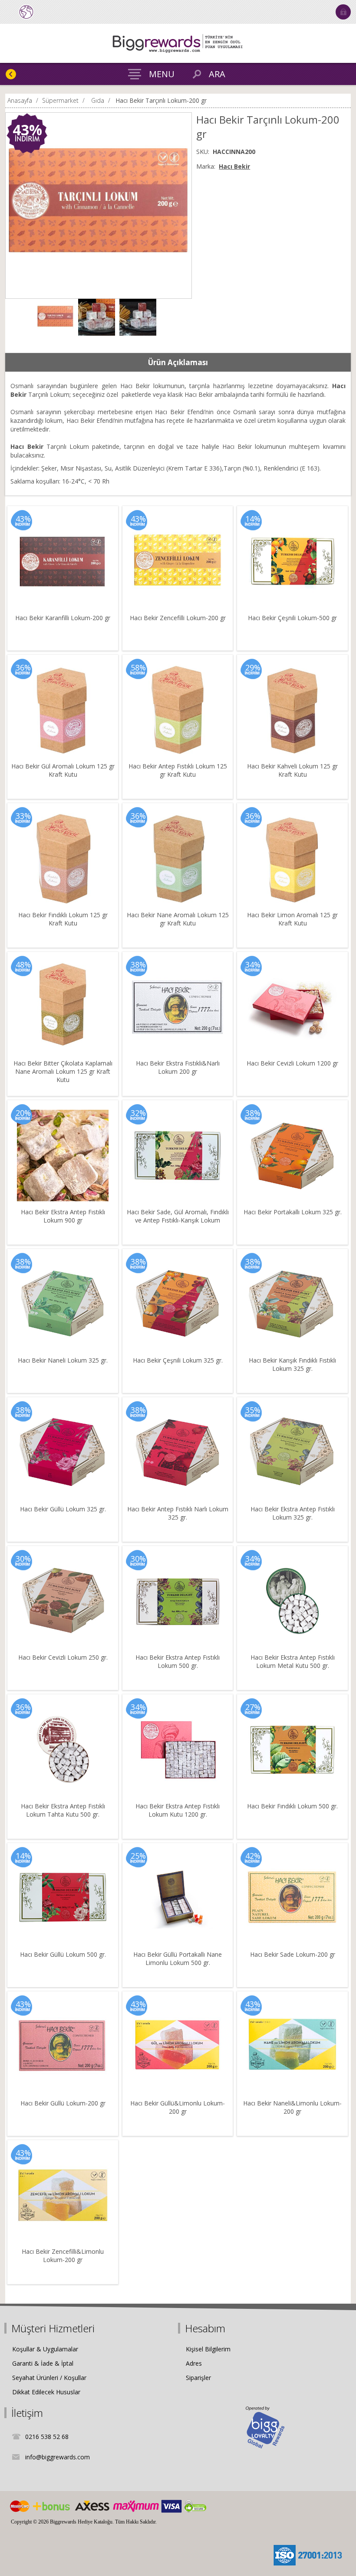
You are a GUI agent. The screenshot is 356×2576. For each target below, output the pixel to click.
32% (138, 1113)
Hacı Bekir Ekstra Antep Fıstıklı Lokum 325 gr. (293, 1513)
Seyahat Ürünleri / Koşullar (49, 2378)
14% (253, 519)
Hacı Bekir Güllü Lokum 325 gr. (63, 1509)
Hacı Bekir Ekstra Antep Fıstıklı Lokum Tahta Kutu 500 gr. (63, 1810)
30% (23, 1559)
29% (253, 667)
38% (138, 964)
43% (27, 130)
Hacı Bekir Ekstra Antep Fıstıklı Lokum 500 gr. (178, 1661)
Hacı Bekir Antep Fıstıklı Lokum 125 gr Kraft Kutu (178, 770)
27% (253, 1707)
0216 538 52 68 (47, 2437)
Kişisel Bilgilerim (208, 2349)
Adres (194, 2363)
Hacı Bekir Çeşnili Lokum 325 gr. (178, 1360)
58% (138, 667)
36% (23, 667)
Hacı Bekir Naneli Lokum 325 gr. (63, 1360)
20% (23, 1113)
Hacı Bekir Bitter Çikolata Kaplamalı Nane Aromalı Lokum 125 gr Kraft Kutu (63, 1071)
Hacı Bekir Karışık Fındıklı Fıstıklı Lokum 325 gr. (292, 1364)
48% (23, 964)
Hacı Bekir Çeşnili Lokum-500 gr (292, 618)
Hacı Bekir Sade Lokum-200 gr (293, 1954)
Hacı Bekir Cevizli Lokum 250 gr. (63, 1657)
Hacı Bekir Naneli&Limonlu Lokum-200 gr (292, 2107)
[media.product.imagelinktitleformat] (63, 561)
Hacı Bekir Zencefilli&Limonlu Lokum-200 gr (63, 2256)
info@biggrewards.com (58, 2457)
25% (138, 1856)
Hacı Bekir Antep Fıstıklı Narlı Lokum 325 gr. (178, 1513)
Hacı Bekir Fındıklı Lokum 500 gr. (292, 1806)
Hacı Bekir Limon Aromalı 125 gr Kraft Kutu (292, 919)
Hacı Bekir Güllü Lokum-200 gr (63, 2103)
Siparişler (198, 2378)
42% (253, 1856)
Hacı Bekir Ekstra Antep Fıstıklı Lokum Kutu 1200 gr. (178, 1810)
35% (253, 1410)
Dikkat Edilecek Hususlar (46, 2392)
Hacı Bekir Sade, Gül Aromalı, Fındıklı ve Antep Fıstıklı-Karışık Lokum (178, 1216)
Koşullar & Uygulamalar (45, 2349)
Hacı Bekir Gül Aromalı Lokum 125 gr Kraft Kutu (63, 770)
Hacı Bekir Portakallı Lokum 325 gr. (293, 1212)
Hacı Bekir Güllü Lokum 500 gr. (63, 1954)
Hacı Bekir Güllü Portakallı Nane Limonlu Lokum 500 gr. (178, 1958)
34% (253, 964)
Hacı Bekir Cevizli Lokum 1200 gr (292, 1063)
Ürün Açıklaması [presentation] (178, 362)
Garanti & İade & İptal (43, 2363)
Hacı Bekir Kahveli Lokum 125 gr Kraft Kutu (292, 770)
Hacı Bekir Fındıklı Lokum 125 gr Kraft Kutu (63, 919)
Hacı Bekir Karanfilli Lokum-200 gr (63, 618)
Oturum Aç (343, 12)
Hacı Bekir (234, 166)
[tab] (178, 363)
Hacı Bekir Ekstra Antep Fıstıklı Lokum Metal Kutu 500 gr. (293, 1661)
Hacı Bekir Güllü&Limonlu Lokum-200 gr (178, 2107)
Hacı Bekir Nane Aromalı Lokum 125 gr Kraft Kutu (178, 919)
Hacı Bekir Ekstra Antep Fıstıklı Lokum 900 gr (63, 1216)
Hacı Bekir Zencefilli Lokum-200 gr (178, 618)
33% (23, 816)
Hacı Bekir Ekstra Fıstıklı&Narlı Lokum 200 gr (178, 1067)
